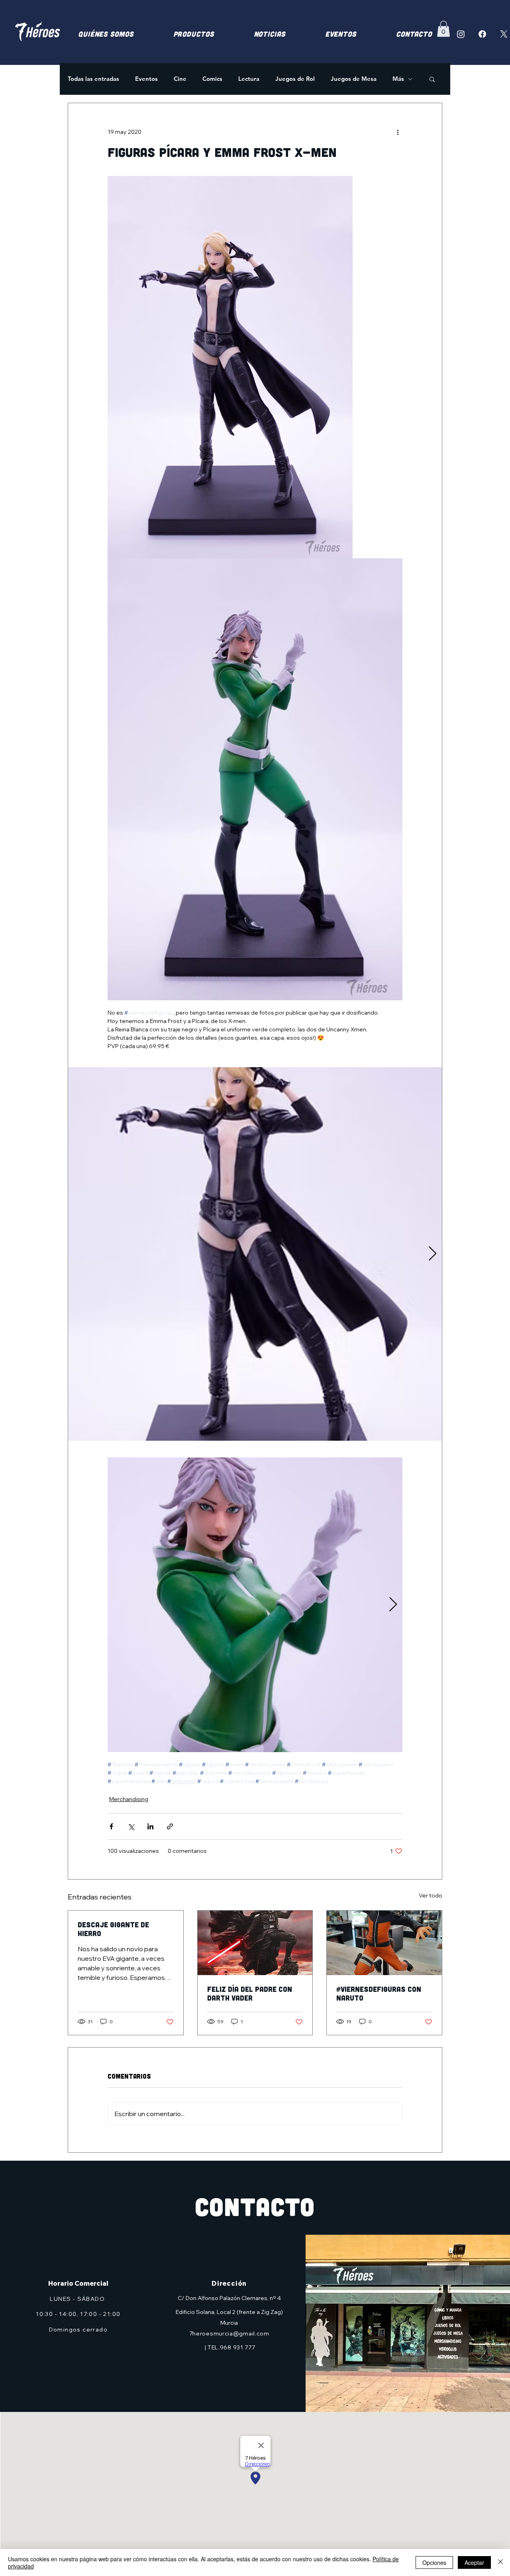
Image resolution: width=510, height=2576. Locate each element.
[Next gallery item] (433, 1254)
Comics (212, 79)
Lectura (249, 79)
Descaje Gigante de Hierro (113, 1929)
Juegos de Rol (295, 79)
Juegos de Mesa (354, 79)
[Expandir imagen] (255, 1254)
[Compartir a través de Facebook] (111, 1826)
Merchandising (129, 1799)
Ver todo (431, 1895)
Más (398, 79)
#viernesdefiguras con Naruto (379, 1993)
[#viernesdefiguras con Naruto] (384, 1943)
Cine (180, 79)
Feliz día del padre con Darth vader (250, 1993)
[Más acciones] (398, 132)
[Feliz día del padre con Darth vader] (255, 1943)
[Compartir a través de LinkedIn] (150, 1826)
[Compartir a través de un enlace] (170, 1826)
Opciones (434, 2562)
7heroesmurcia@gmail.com (229, 2333)
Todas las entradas (93, 79)
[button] (443, 29)
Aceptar (474, 2562)
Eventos (146, 79)
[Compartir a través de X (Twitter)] (131, 1826)
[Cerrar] (500, 2562)
